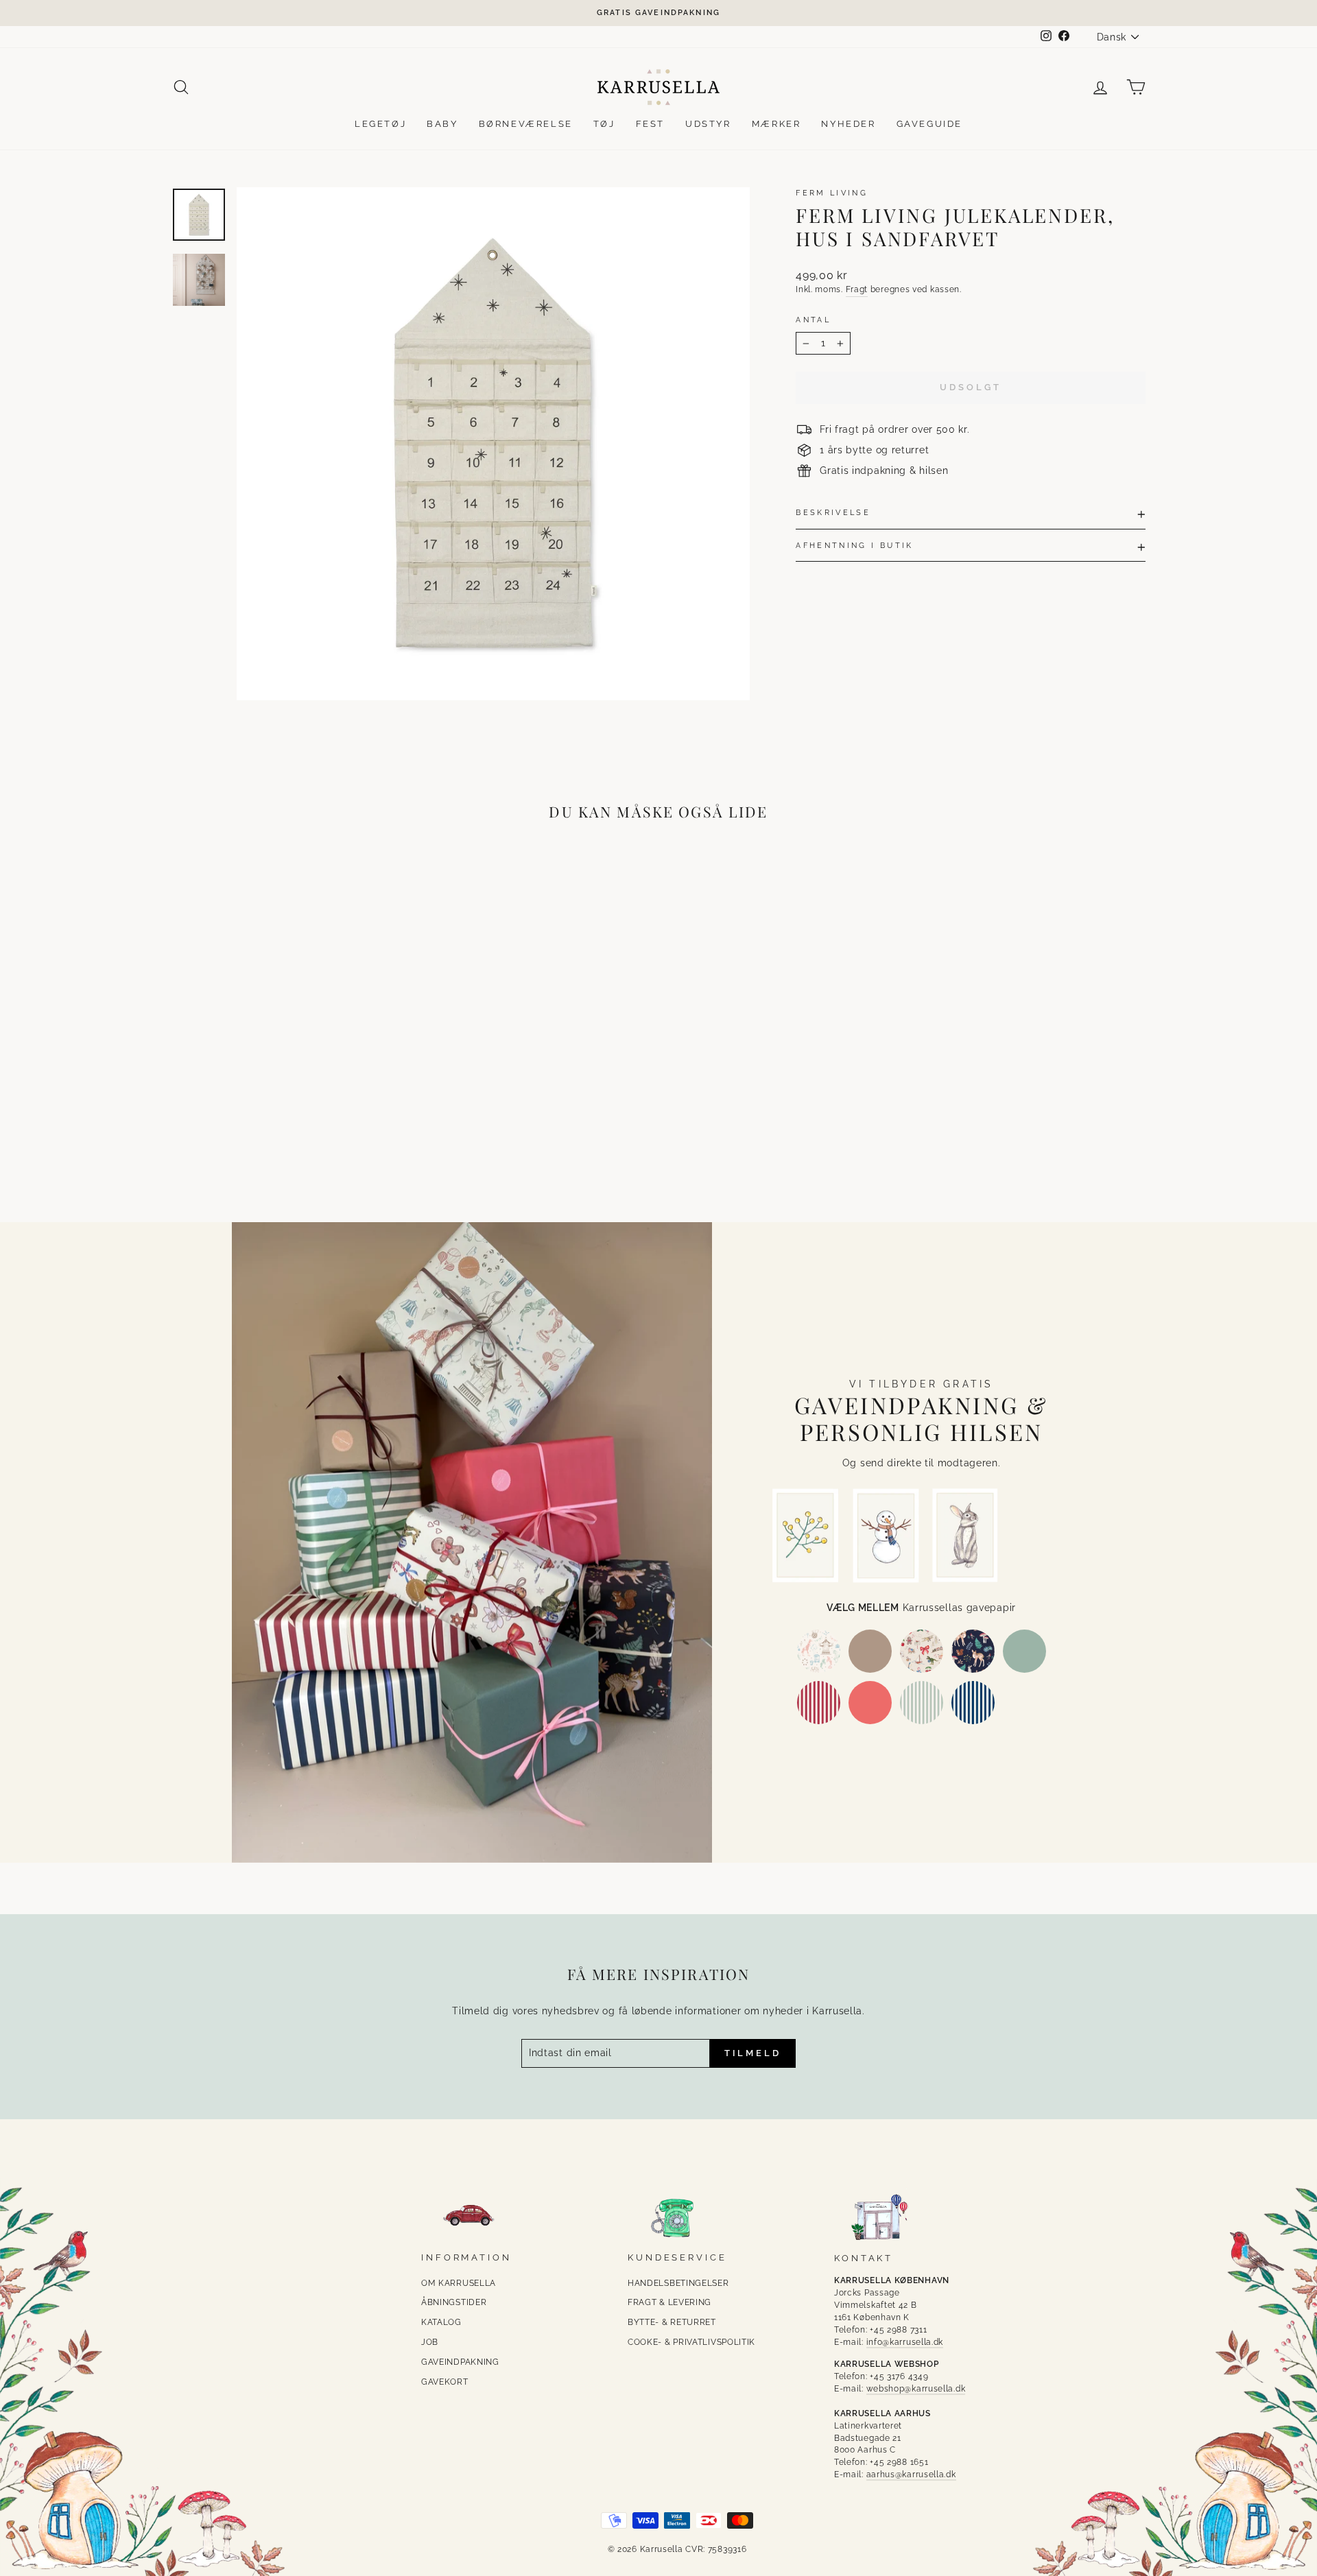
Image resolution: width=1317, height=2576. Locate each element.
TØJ (604, 124)
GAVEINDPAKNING (460, 2362)
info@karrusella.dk (905, 2342)
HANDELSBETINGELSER (678, 2283)
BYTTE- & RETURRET (672, 2322)
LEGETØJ (380, 124)
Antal (813, 320)
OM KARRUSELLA (459, 2283)
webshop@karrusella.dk (916, 2389)
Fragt (857, 289)
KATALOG (441, 2322)
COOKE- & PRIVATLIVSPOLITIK (691, 2342)
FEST (650, 124)
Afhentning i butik (854, 545)
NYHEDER (848, 124)
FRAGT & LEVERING (669, 2302)
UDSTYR (708, 124)
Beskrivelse (833, 512)
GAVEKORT (445, 2382)
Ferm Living (832, 193)
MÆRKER (776, 124)
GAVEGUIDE (929, 124)
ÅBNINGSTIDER (454, 2302)
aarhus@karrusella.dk (911, 2474)
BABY (442, 124)
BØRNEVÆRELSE (526, 124)
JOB (430, 2342)
